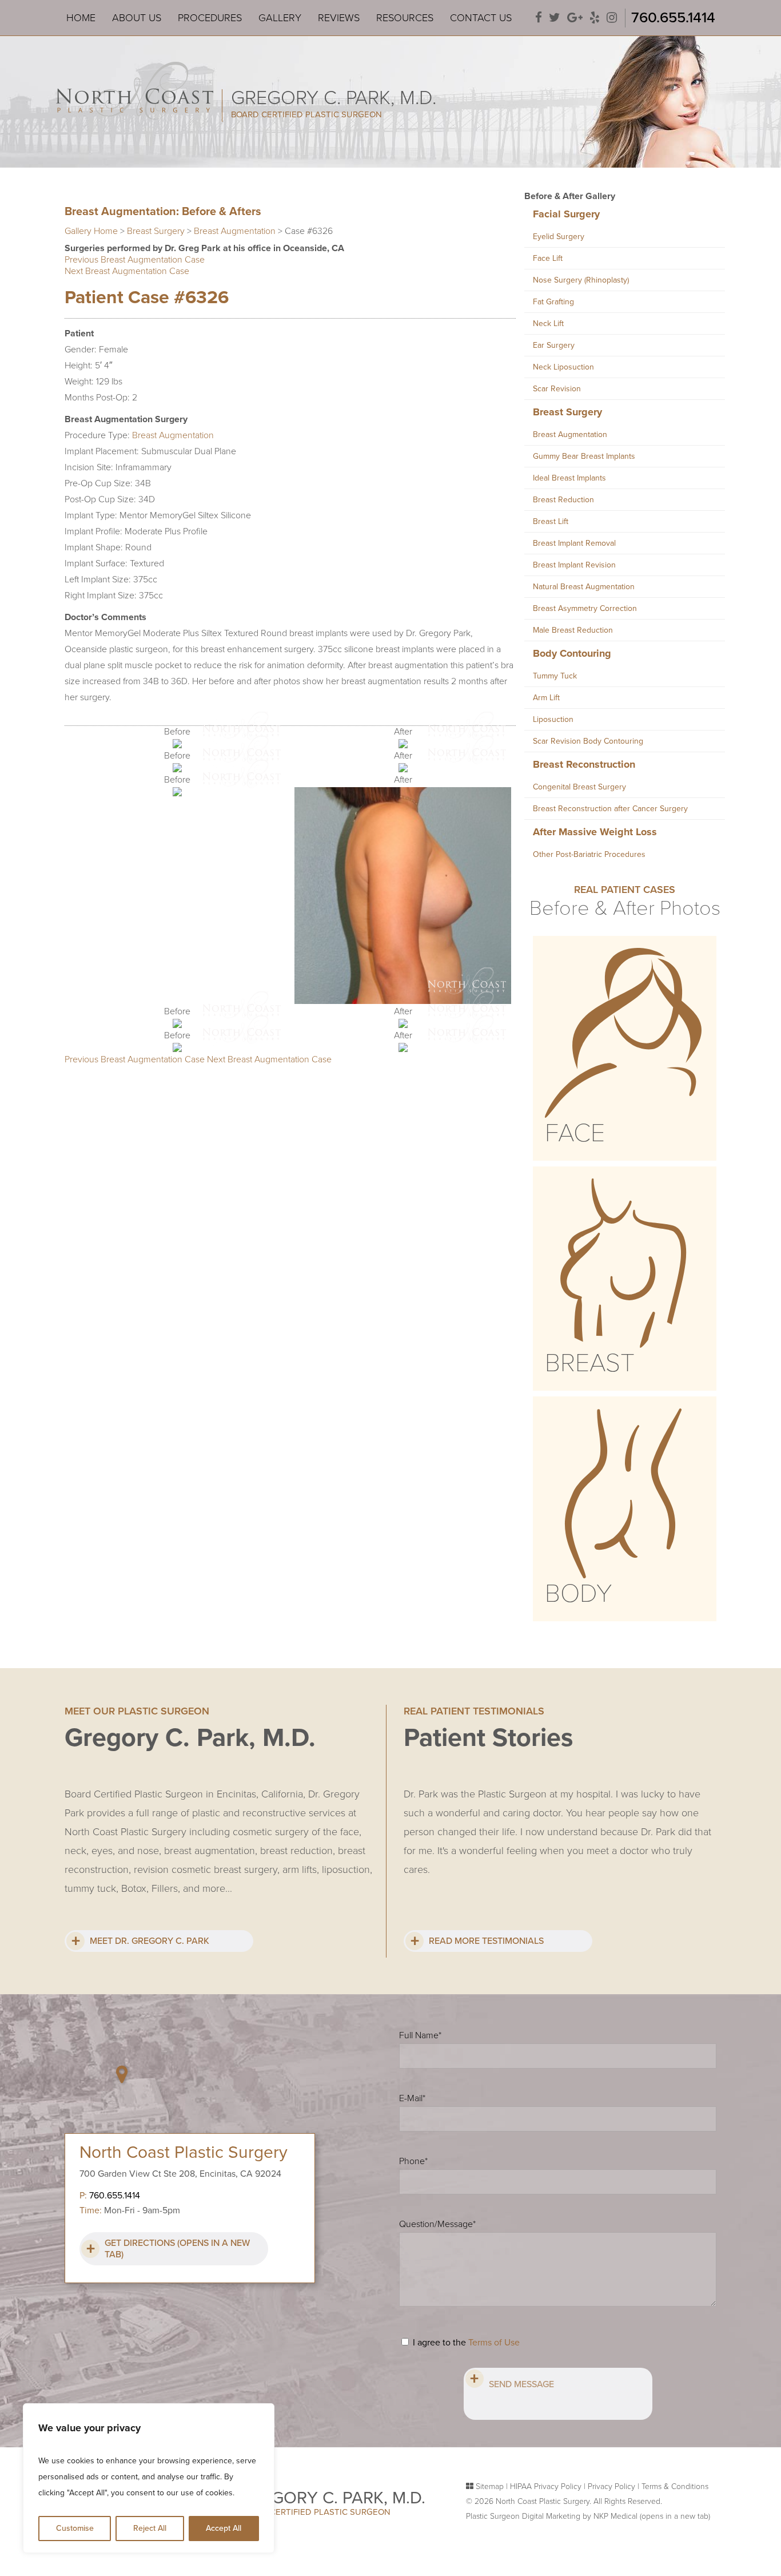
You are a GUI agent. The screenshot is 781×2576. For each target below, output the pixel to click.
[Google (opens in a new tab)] (575, 18)
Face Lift (548, 258)
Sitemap (490, 2486)
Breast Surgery (156, 231)
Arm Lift (546, 698)
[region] (149, 2478)
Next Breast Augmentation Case (127, 271)
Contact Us (481, 18)
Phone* (413, 2161)
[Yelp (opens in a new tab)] (595, 18)
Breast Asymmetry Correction (585, 608)
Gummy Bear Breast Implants (584, 456)
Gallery (280, 18)
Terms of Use (494, 2343)
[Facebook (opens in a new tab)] (539, 18)
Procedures (210, 18)
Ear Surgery (554, 345)
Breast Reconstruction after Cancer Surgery (610, 809)
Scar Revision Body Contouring (588, 741)
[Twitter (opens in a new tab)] (555, 18)
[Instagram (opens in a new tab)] (612, 18)
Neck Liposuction (563, 367)
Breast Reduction (563, 500)
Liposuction (553, 719)
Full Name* (420, 2035)
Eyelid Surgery (559, 237)
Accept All (224, 2528)
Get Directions (177, 2249)
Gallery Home (91, 231)
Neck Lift (548, 324)
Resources (405, 18)
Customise (75, 2528)
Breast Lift (551, 521)
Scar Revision (557, 389)
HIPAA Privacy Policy (546, 2486)
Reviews (339, 18)
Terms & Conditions (675, 2486)
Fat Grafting (553, 302)
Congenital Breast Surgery (579, 787)
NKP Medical (652, 2516)
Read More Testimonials (486, 1941)
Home (81, 18)
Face (575, 1133)
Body (578, 1594)
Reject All (150, 2528)
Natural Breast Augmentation (584, 587)
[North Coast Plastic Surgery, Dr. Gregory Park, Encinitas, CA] (135, 90)
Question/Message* (437, 2224)
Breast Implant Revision (574, 565)
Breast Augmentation (235, 231)
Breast (590, 1363)
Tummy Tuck (555, 676)
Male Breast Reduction (573, 630)
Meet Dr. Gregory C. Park (150, 1941)
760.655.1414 (673, 17)
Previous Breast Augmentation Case (135, 260)
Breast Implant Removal (574, 543)
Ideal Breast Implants (569, 478)
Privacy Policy (611, 2486)
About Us (137, 18)
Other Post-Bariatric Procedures (589, 854)
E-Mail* (412, 2098)
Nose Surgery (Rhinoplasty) (581, 280)
